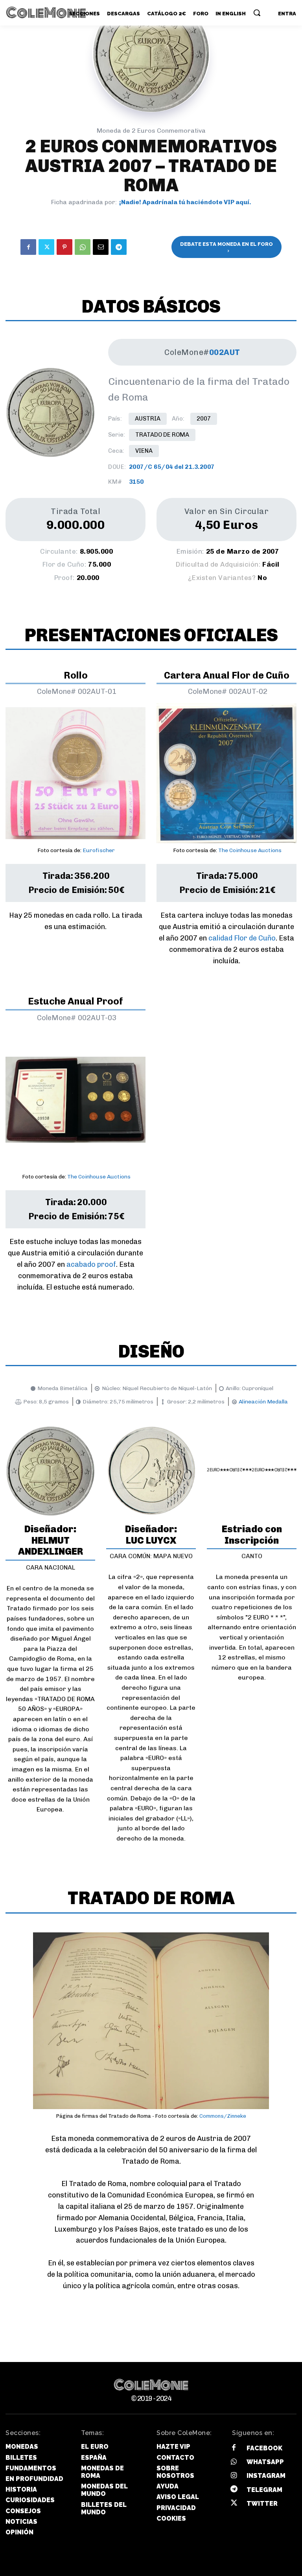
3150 (136, 482)
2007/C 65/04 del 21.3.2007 (172, 467)
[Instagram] (234, 2476)
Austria (148, 419)
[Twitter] (46, 247)
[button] (257, 13)
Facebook (264, 2448)
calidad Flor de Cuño (242, 938)
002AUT (225, 352)
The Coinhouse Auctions (250, 850)
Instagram (266, 2476)
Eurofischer (99, 850)
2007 (204, 419)
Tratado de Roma (162, 435)
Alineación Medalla (263, 1402)
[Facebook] (28, 247)
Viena (144, 451)
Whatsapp (265, 2462)
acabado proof (91, 1264)
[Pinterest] (64, 247)
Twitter (262, 2504)
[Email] (101, 247)
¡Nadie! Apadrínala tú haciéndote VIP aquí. (185, 202)
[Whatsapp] (234, 2462)
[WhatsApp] (83, 247)
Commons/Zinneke (223, 2116)
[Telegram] (119, 247)
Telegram (264, 2490)
